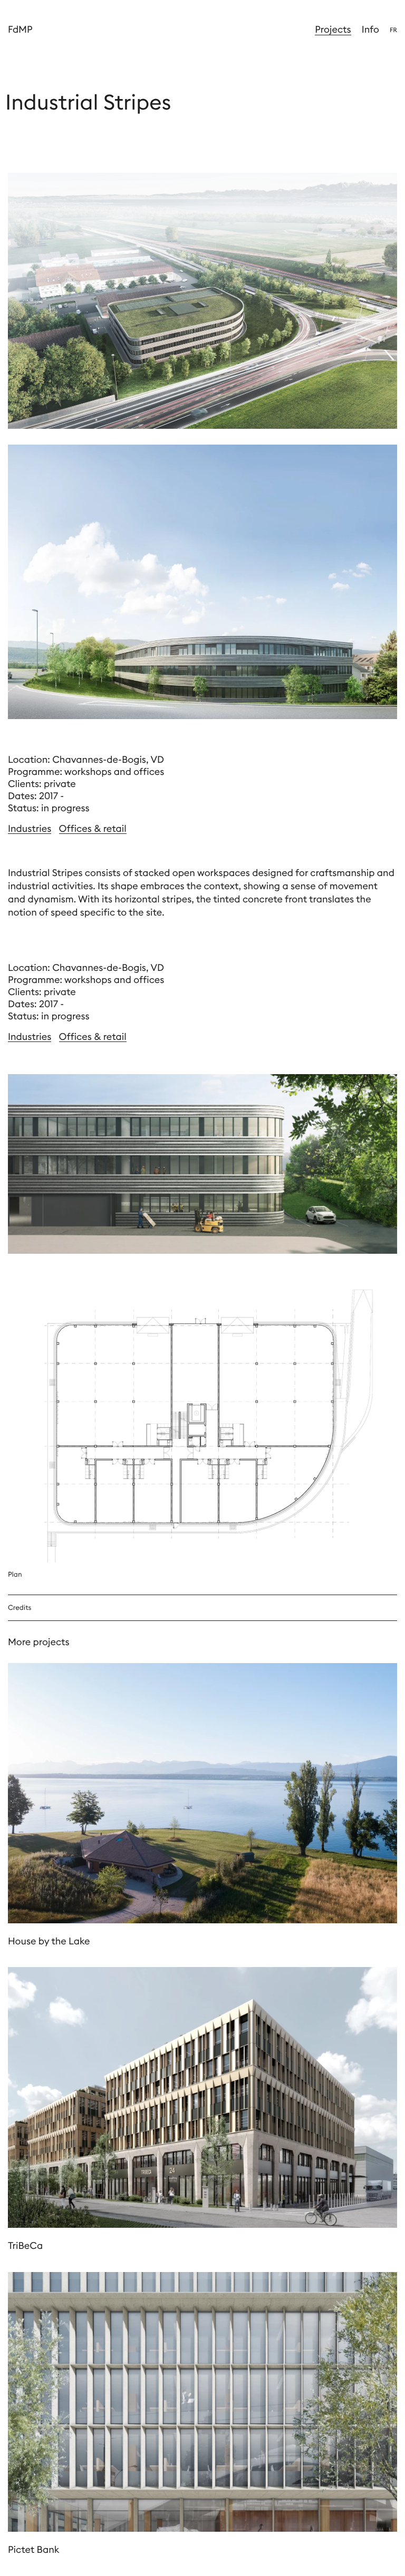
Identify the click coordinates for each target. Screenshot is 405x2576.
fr (393, 30)
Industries (30, 828)
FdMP (20, 29)
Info (370, 29)
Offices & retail (93, 828)
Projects (333, 29)
